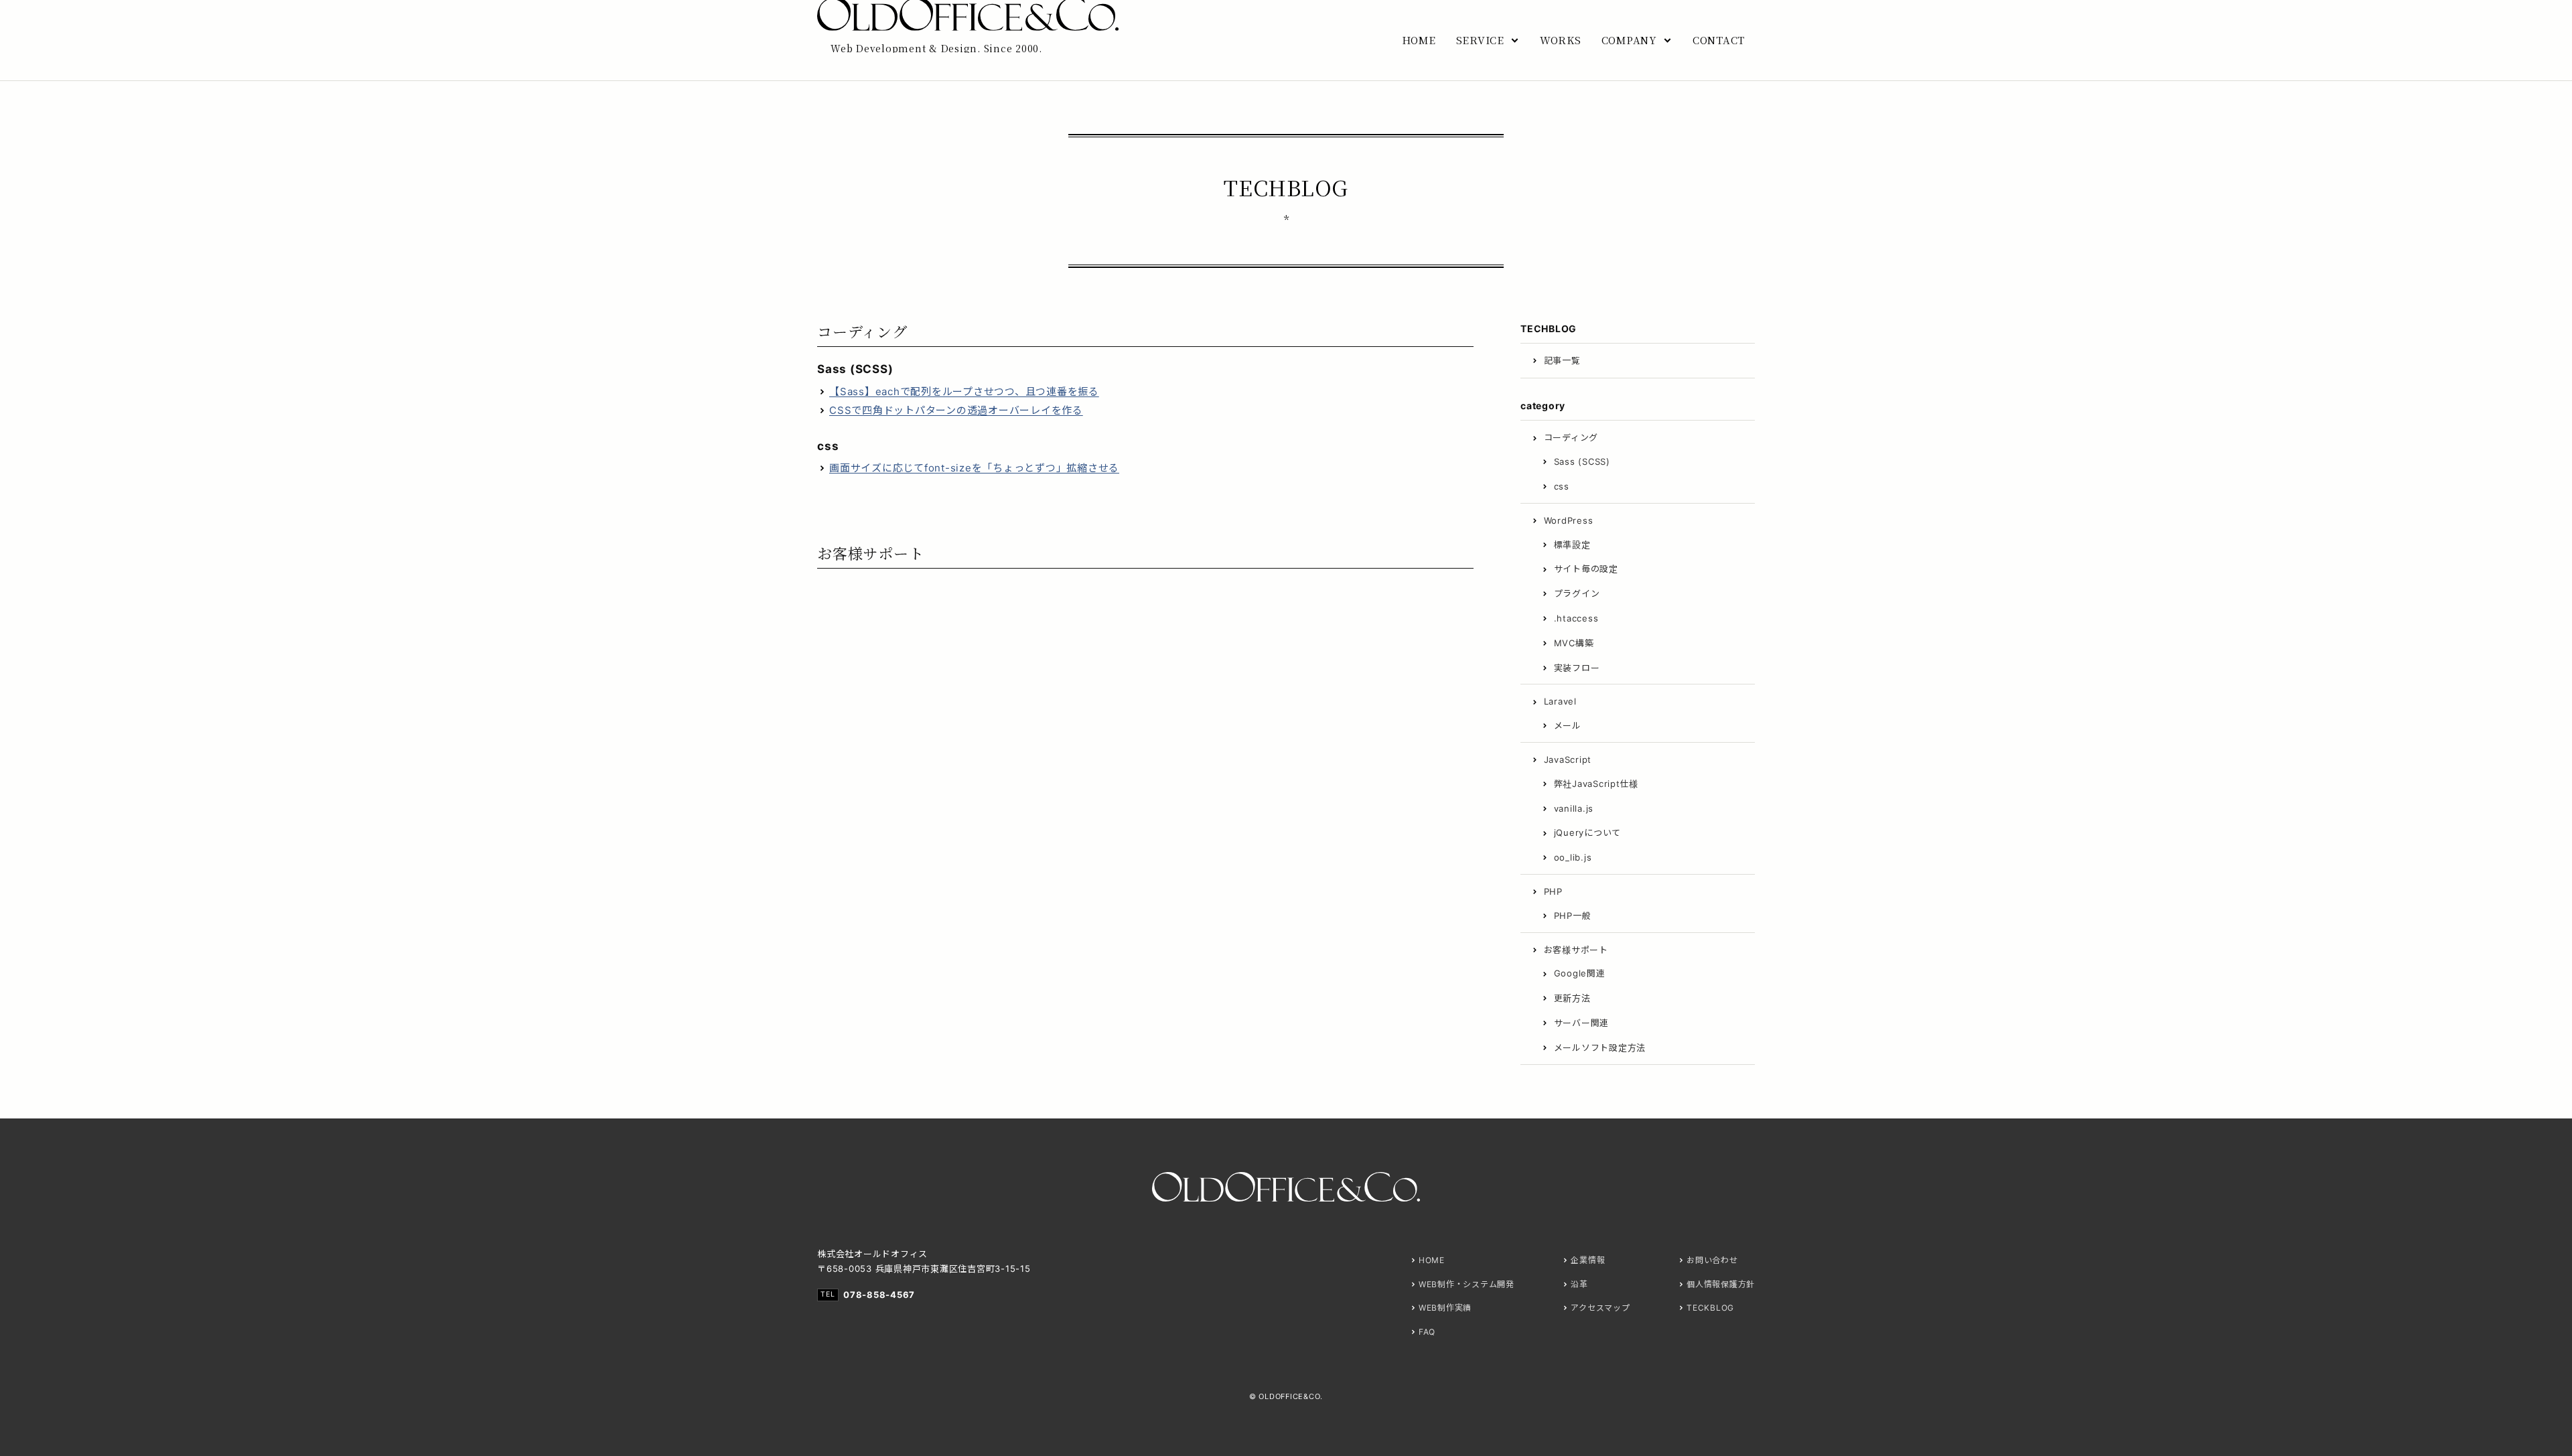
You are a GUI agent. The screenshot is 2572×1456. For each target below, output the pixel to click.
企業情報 (1588, 1260)
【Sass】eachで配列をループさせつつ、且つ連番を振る (964, 391)
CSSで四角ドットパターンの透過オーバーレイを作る (956, 410)
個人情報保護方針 (1721, 1284)
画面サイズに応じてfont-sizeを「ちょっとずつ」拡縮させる (974, 468)
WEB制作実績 (1445, 1308)
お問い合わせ (1712, 1260)
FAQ (1427, 1332)
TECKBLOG (1710, 1308)
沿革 (1579, 1284)
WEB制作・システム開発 (1467, 1284)
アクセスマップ (1600, 1308)
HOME (1432, 1260)
